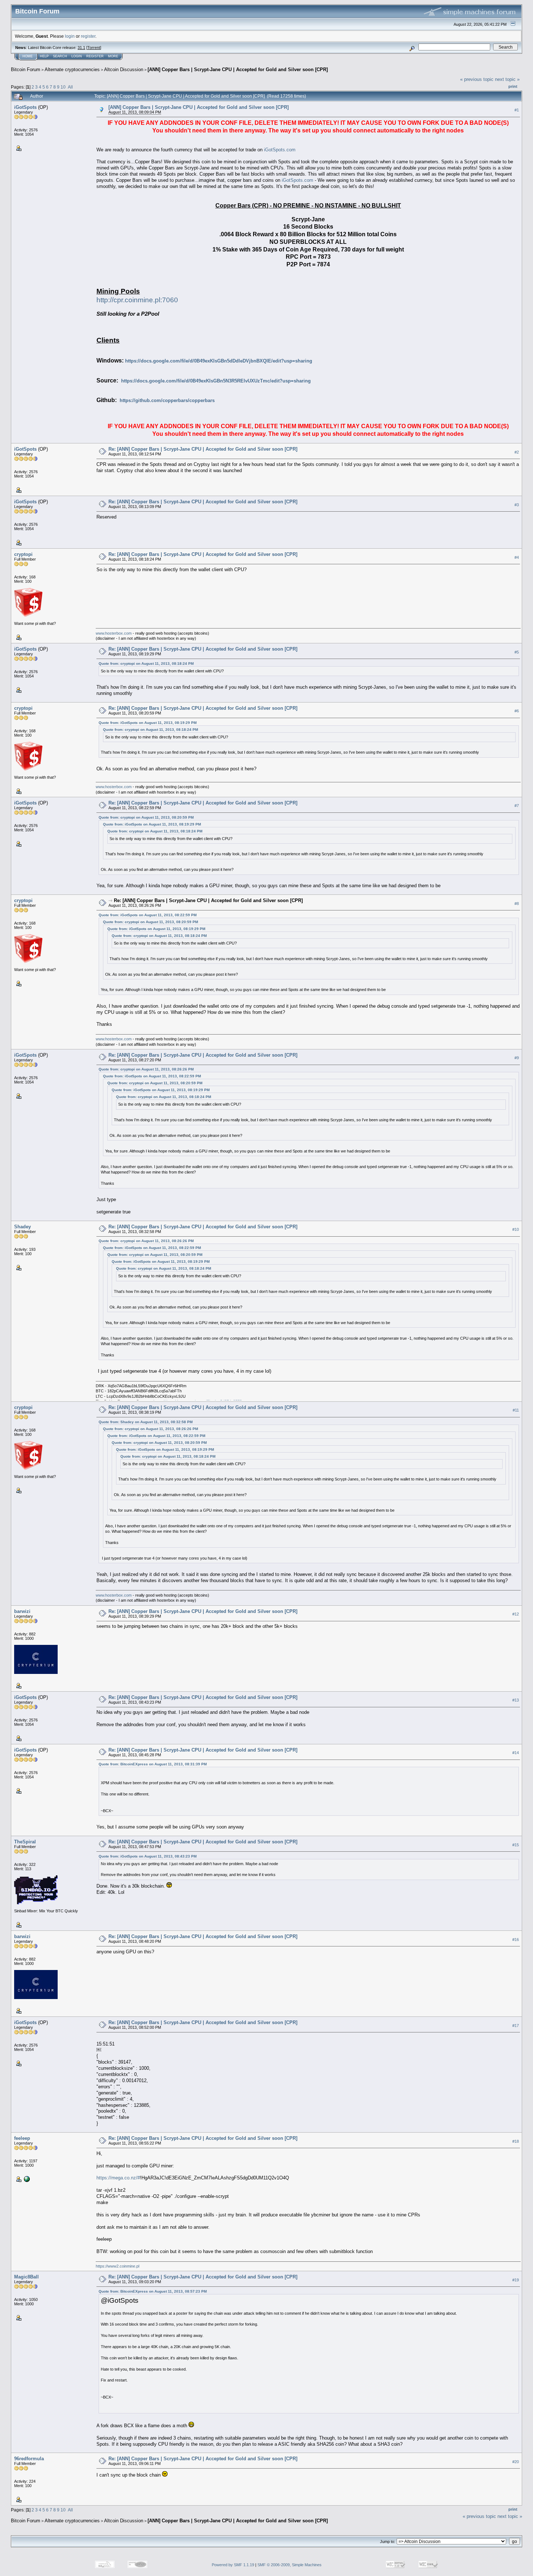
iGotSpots (25, 107)
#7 (517, 806)
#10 (516, 1229)
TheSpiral (25, 1842)
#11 (516, 1410)
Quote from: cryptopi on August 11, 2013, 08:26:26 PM (146, 1069)
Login (77, 56)
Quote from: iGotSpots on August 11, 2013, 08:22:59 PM (148, 915)
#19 (516, 2280)
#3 (517, 505)
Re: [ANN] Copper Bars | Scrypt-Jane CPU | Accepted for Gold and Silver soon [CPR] (203, 449)
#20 (516, 2462)
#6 (517, 711)
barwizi (22, 1611)
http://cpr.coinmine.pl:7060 (137, 300)
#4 (517, 557)
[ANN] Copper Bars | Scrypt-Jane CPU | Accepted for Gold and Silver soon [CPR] (238, 69)
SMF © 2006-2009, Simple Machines (290, 2565)
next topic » (507, 79)
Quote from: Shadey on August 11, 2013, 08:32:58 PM (146, 1422)
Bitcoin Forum (26, 69)
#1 (517, 110)
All (70, 87)
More (113, 56)
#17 (516, 2026)
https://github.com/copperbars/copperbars (167, 400)
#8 (517, 904)
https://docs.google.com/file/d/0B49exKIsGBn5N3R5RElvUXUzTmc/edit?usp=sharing (216, 381)
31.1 (81, 48)
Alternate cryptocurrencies (72, 69)
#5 (517, 652)
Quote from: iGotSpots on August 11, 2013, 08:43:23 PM (148, 1856)
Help (44, 56)
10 (63, 87)
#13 (516, 1700)
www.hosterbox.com (114, 633)
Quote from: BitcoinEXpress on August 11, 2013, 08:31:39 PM (153, 1764)
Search (60, 56)
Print (513, 86)
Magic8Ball (26, 2277)
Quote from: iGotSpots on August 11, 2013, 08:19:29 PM (148, 723)
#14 (516, 1753)
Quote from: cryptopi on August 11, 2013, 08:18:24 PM (146, 664)
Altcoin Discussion (124, 69)
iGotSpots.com (280, 150)
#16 (516, 1940)
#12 (516, 1614)
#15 (516, 1845)
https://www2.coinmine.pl (117, 2266)
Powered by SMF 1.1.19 (233, 2565)
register (88, 36)
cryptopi (23, 554)
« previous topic (477, 79)
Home (28, 56)
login (70, 36)
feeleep (22, 2138)
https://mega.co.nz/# (118, 2178)
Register (95, 56)
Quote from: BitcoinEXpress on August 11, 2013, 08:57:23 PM (153, 2291)
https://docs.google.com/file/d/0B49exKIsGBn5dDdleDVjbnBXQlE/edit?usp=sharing (219, 361)
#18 (516, 2141)
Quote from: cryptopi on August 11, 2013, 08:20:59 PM (146, 817)
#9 (517, 1058)
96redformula (29, 2459)
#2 (517, 452)
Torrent (94, 48)
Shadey (22, 1227)
